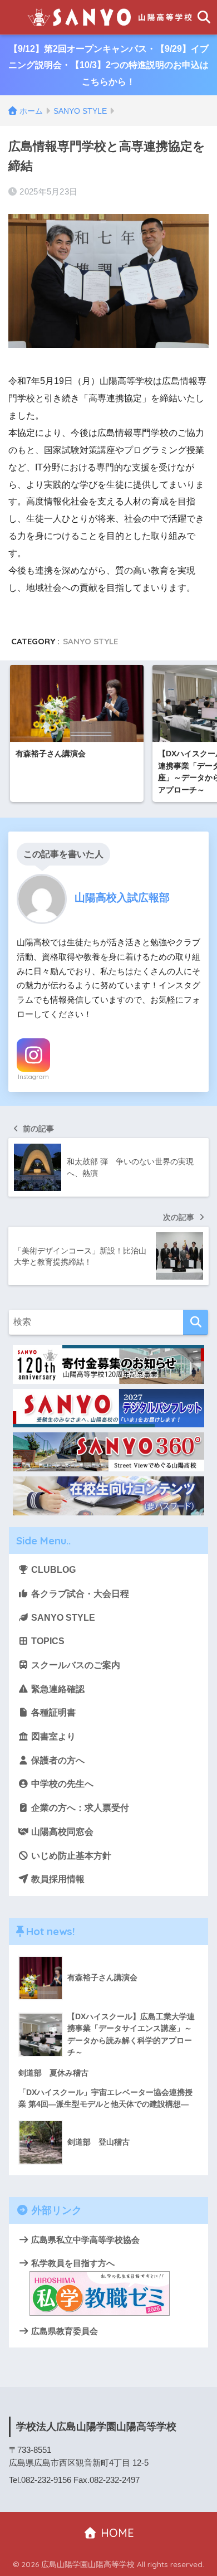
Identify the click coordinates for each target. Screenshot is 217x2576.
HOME (116, 2533)
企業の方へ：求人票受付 (79, 1808)
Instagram (33, 1077)
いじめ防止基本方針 (70, 1856)
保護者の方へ (57, 1760)
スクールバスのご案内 (75, 1665)
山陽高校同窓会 (61, 1832)
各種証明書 (52, 1712)
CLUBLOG (52, 1570)
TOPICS (47, 1641)
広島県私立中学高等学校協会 (84, 2240)
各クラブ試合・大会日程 (79, 1594)
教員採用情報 (57, 1879)
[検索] (196, 1322)
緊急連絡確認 (57, 1689)
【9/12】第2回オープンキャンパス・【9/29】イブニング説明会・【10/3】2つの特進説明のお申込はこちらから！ (108, 65)
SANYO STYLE (90, 641)
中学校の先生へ (61, 1784)
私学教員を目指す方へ (72, 2263)
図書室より (52, 1736)
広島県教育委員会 (63, 2331)
